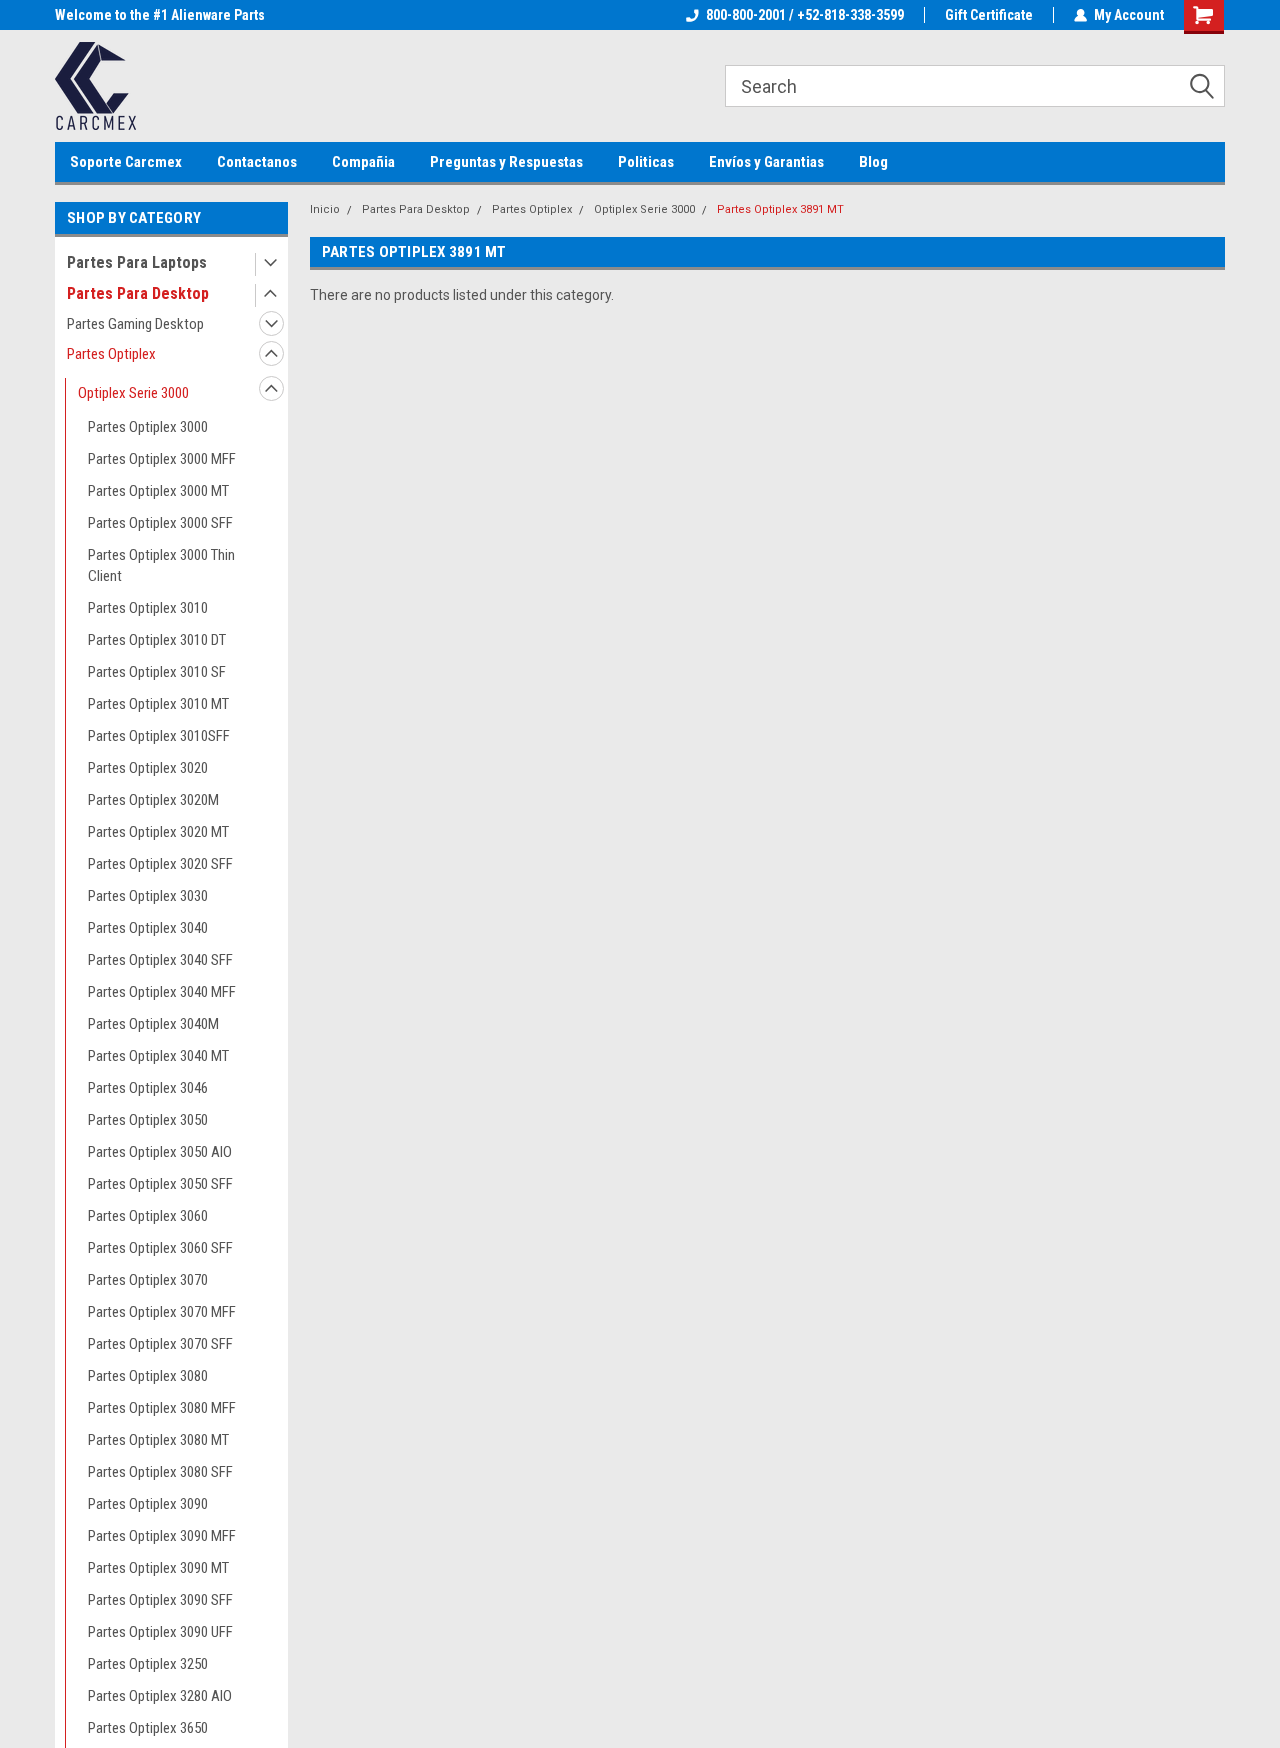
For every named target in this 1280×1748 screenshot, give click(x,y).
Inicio (325, 209)
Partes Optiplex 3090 (148, 1504)
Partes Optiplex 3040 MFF (162, 992)
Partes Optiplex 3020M (153, 800)
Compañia (363, 162)
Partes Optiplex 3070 (148, 1280)
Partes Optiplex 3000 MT (158, 491)
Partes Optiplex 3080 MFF (162, 1408)
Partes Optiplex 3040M (153, 1024)
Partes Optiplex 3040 (148, 928)
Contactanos (257, 162)
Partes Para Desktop (138, 293)
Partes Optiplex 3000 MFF (162, 459)
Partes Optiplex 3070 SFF (160, 1344)
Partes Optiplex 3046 (148, 1088)
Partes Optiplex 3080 (148, 1376)
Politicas (646, 162)
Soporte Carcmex (126, 162)
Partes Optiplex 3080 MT (158, 1440)
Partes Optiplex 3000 (148, 427)
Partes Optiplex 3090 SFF (160, 1600)
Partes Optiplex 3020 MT (158, 832)
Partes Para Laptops (137, 262)
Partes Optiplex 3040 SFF (160, 960)
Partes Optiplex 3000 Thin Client (161, 565)
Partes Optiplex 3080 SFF (160, 1472)
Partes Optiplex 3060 (148, 1216)
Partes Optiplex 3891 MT (780, 209)
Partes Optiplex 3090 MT (158, 1568)
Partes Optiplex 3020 (148, 768)
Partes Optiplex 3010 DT (157, 640)
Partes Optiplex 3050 (148, 1120)
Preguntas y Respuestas (506, 162)
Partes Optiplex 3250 (148, 1664)
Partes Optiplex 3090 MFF (162, 1536)
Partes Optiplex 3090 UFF (160, 1632)
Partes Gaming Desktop (135, 324)
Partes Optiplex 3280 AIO (160, 1696)
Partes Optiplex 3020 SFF (160, 864)
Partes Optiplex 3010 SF (157, 672)
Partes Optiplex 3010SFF (159, 736)
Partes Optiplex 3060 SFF (160, 1248)
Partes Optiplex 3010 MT (158, 704)
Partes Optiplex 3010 (148, 608)
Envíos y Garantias (766, 162)
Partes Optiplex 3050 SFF (160, 1184)
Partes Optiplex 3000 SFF (160, 523)
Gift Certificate (989, 15)
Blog (873, 162)
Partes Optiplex (111, 354)
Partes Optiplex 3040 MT (158, 1056)
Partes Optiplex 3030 (148, 896)
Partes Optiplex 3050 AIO (160, 1152)
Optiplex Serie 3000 (133, 393)
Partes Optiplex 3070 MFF (162, 1312)
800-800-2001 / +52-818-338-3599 (805, 15)
